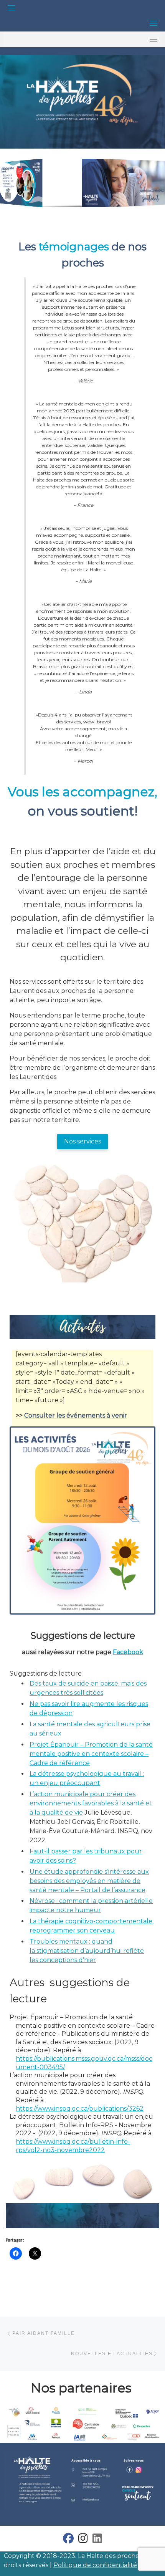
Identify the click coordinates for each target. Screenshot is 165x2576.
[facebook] (68, 2540)
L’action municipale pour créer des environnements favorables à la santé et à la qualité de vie (91, 1803)
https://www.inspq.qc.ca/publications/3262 (80, 2109)
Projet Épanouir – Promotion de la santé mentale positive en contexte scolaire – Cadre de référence (91, 1754)
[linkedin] (97, 2540)
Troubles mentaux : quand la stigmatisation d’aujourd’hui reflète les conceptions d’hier (87, 1951)
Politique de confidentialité (95, 2565)
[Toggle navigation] (12, 8)
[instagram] (83, 2540)
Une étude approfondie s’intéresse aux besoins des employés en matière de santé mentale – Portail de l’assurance (89, 1881)
